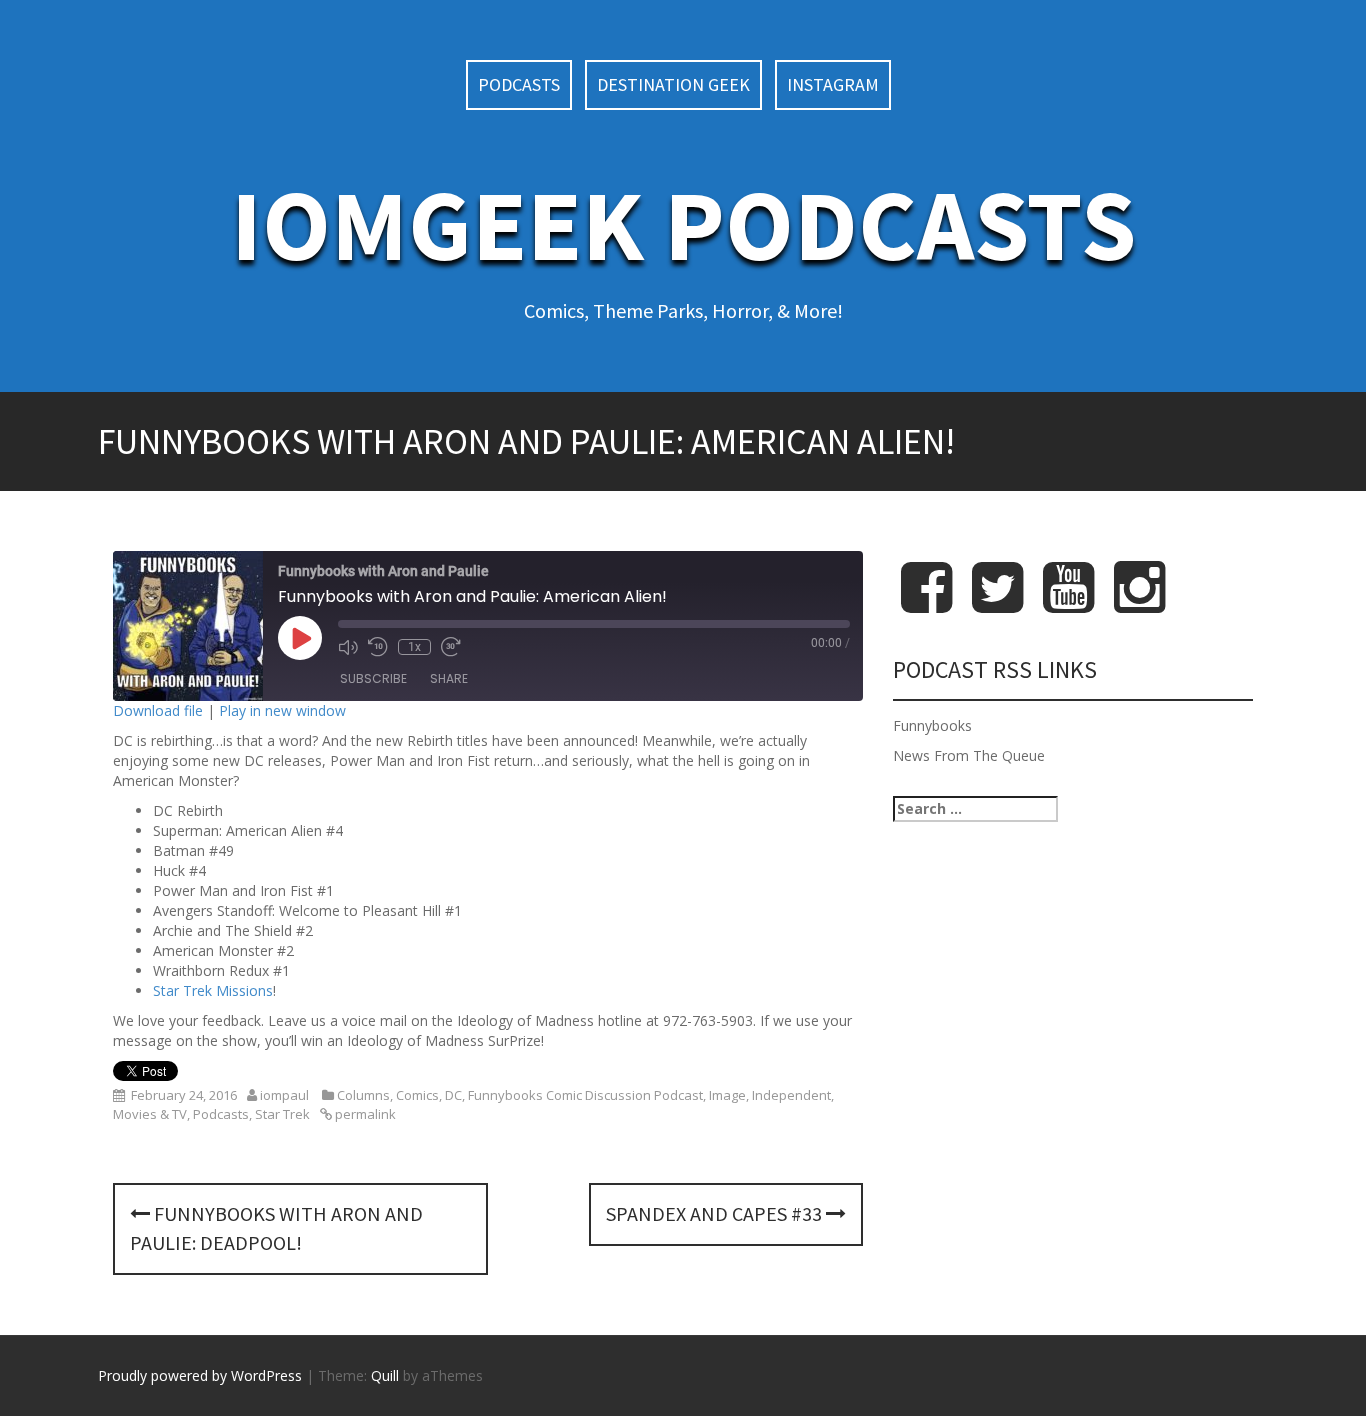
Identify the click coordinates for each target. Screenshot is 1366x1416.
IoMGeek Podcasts (683, 224)
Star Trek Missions (213, 990)
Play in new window (282, 710)
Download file (158, 710)
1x (414, 647)
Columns (363, 1095)
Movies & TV (150, 1114)
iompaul (284, 1095)
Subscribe (373, 678)
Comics (417, 1095)
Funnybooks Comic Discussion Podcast (585, 1095)
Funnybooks (932, 725)
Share (449, 678)
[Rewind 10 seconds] (378, 647)
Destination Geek (673, 84)
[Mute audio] (348, 647)
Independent (791, 1095)
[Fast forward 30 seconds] (451, 647)
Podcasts (519, 84)
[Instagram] (1139, 603)
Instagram (833, 84)
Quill (385, 1375)
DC (453, 1095)
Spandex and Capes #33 (716, 1213)
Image (727, 1095)
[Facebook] (926, 603)
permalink (364, 1114)
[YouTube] (1068, 603)
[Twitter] (997, 603)
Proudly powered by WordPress (200, 1375)
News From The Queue (969, 755)
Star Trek (282, 1114)
